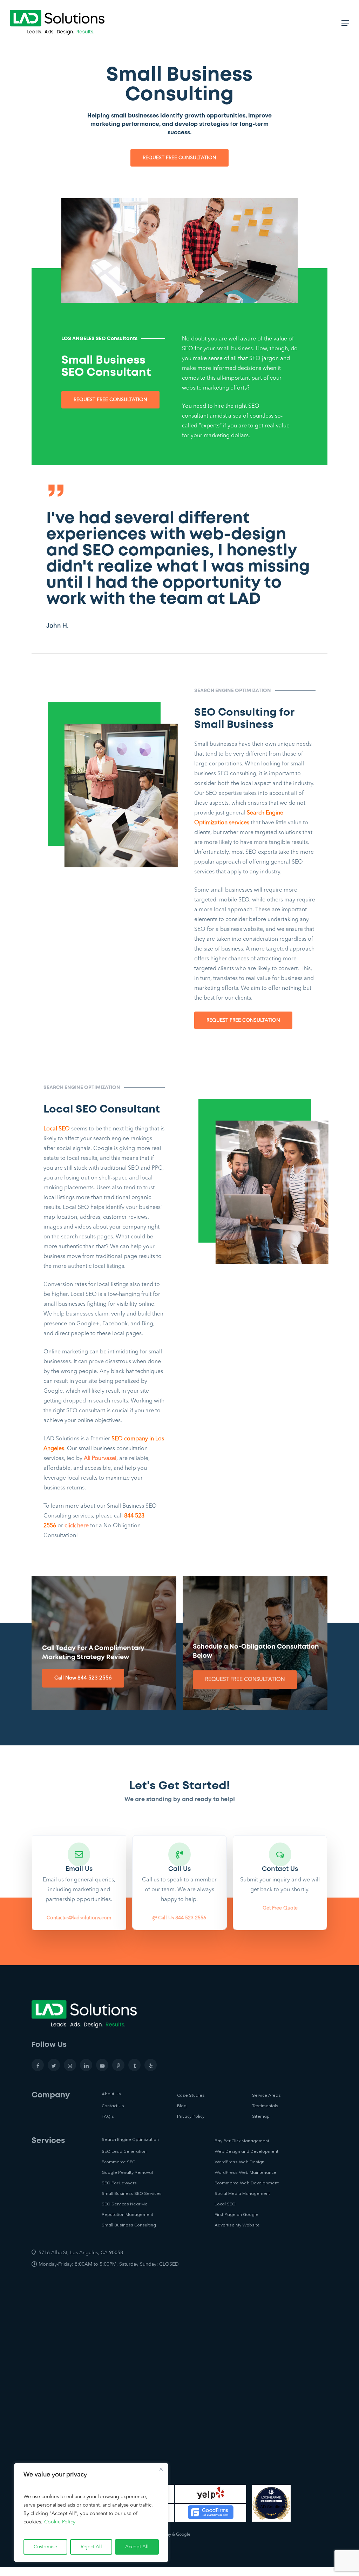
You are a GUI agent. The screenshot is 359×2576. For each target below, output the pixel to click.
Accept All (137, 2547)
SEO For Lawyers (119, 2183)
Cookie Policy (60, 2522)
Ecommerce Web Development (247, 2183)
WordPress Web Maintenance (245, 2172)
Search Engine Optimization (130, 2139)
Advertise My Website (237, 2225)
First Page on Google (236, 2214)
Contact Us (113, 2106)
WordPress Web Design (239, 2162)
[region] (91, 2513)
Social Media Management (242, 2193)
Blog (182, 2106)
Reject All (91, 2547)
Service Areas (266, 2095)
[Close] (161, 2469)
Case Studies (191, 2095)
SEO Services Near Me (125, 2204)
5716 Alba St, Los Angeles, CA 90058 (81, 2253)
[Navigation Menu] (345, 23)
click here (77, 1526)
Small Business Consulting (129, 2225)
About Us (111, 2094)
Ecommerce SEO (119, 2162)
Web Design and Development (246, 2151)
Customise (45, 2547)
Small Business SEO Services (132, 2193)
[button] (179, 158)
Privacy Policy (191, 2116)
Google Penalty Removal (127, 2172)
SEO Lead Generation (124, 2151)
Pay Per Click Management (242, 2141)
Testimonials (265, 2106)
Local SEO (225, 2204)
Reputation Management (127, 2214)
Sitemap (261, 2116)
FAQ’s (108, 2116)
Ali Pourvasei (100, 1459)
